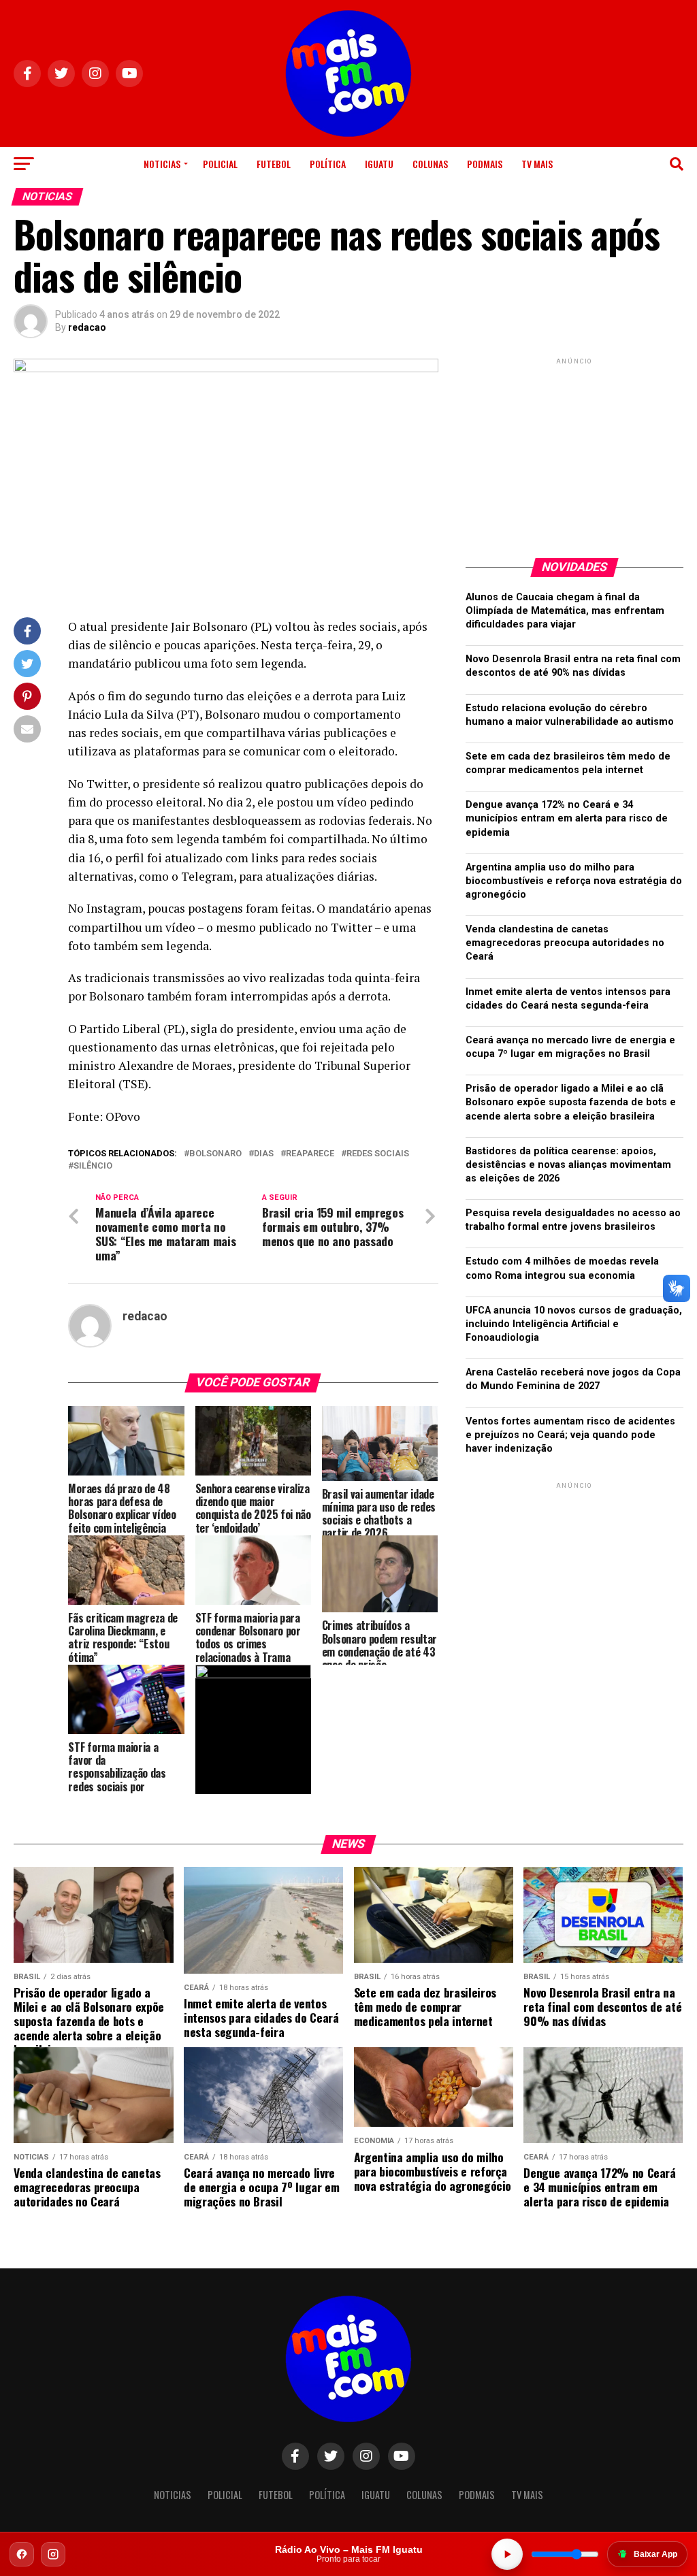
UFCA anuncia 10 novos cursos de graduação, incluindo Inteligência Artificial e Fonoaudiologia (574, 1324)
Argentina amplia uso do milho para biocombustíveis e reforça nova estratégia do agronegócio (574, 881)
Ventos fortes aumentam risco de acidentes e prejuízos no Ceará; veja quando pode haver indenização (570, 1435)
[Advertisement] (574, 453)
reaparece (310, 1154)
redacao (87, 327)
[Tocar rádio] (507, 2554)
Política (328, 164)
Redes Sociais (378, 1154)
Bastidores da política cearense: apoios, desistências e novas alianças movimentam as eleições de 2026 (568, 1165)
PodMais (485, 164)
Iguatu (379, 164)
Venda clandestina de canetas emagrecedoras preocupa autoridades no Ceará (565, 943)
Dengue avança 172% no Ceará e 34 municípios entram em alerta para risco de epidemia (567, 818)
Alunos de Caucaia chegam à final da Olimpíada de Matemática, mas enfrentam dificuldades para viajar (565, 611)
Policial (220, 164)
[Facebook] (22, 2554)
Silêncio (93, 1166)
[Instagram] (53, 2554)
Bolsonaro (215, 1154)
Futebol (274, 164)
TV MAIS (537, 164)
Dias (264, 1154)
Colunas (430, 164)
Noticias (162, 164)
